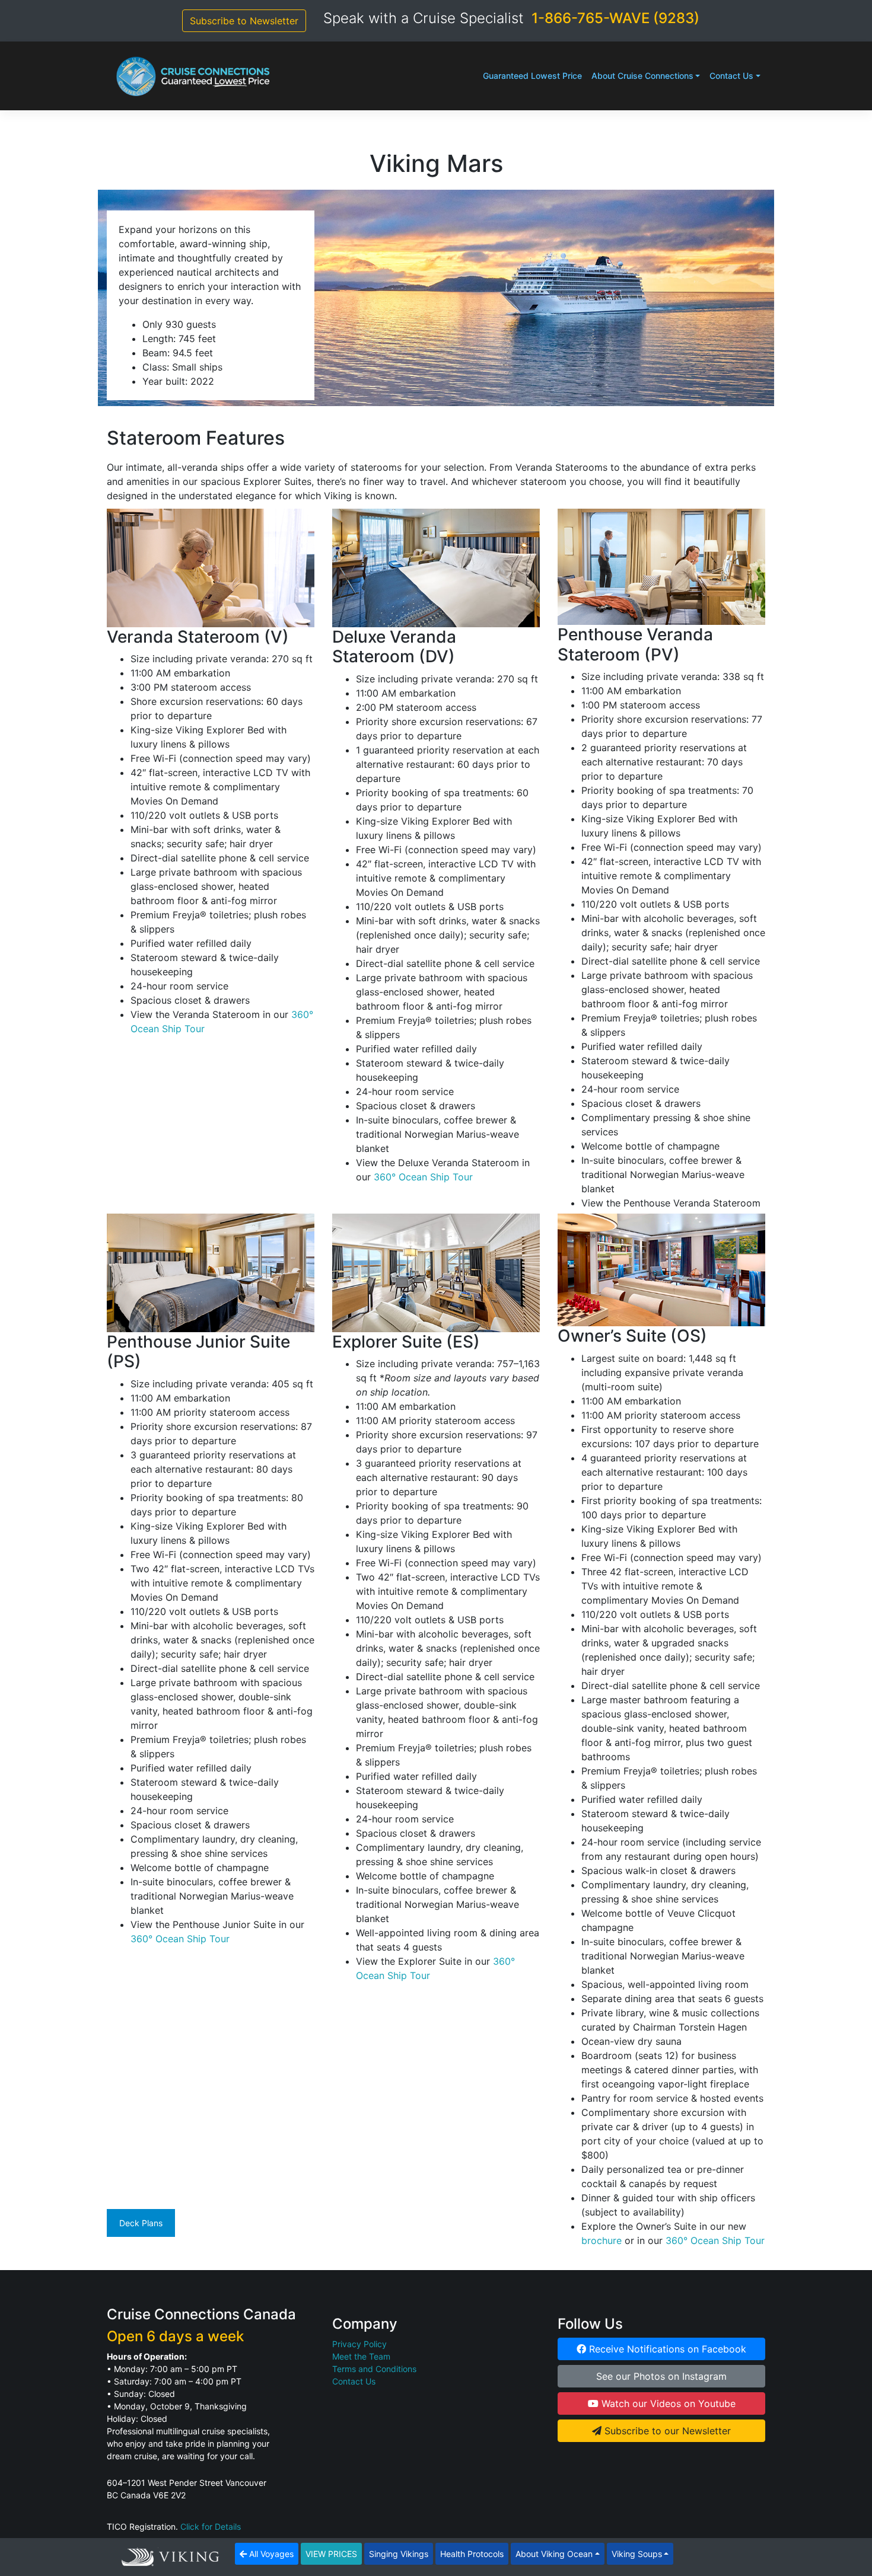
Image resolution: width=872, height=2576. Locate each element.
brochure (602, 2240)
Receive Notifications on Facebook (666, 2349)
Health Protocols (472, 2554)
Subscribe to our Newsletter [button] (666, 2431)
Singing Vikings (399, 2554)
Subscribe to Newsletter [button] (244, 21)
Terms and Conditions (374, 2369)
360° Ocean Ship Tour (423, 1177)
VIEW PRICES (331, 2554)
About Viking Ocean (554, 2554)
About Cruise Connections (642, 76)
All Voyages (270, 2554)
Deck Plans (141, 2223)
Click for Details (211, 2526)
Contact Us (731, 76)
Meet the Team (361, 2356)
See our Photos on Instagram (661, 2376)
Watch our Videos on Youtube (667, 2403)
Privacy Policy (359, 2344)
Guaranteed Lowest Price (532, 76)
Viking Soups (637, 2554)
